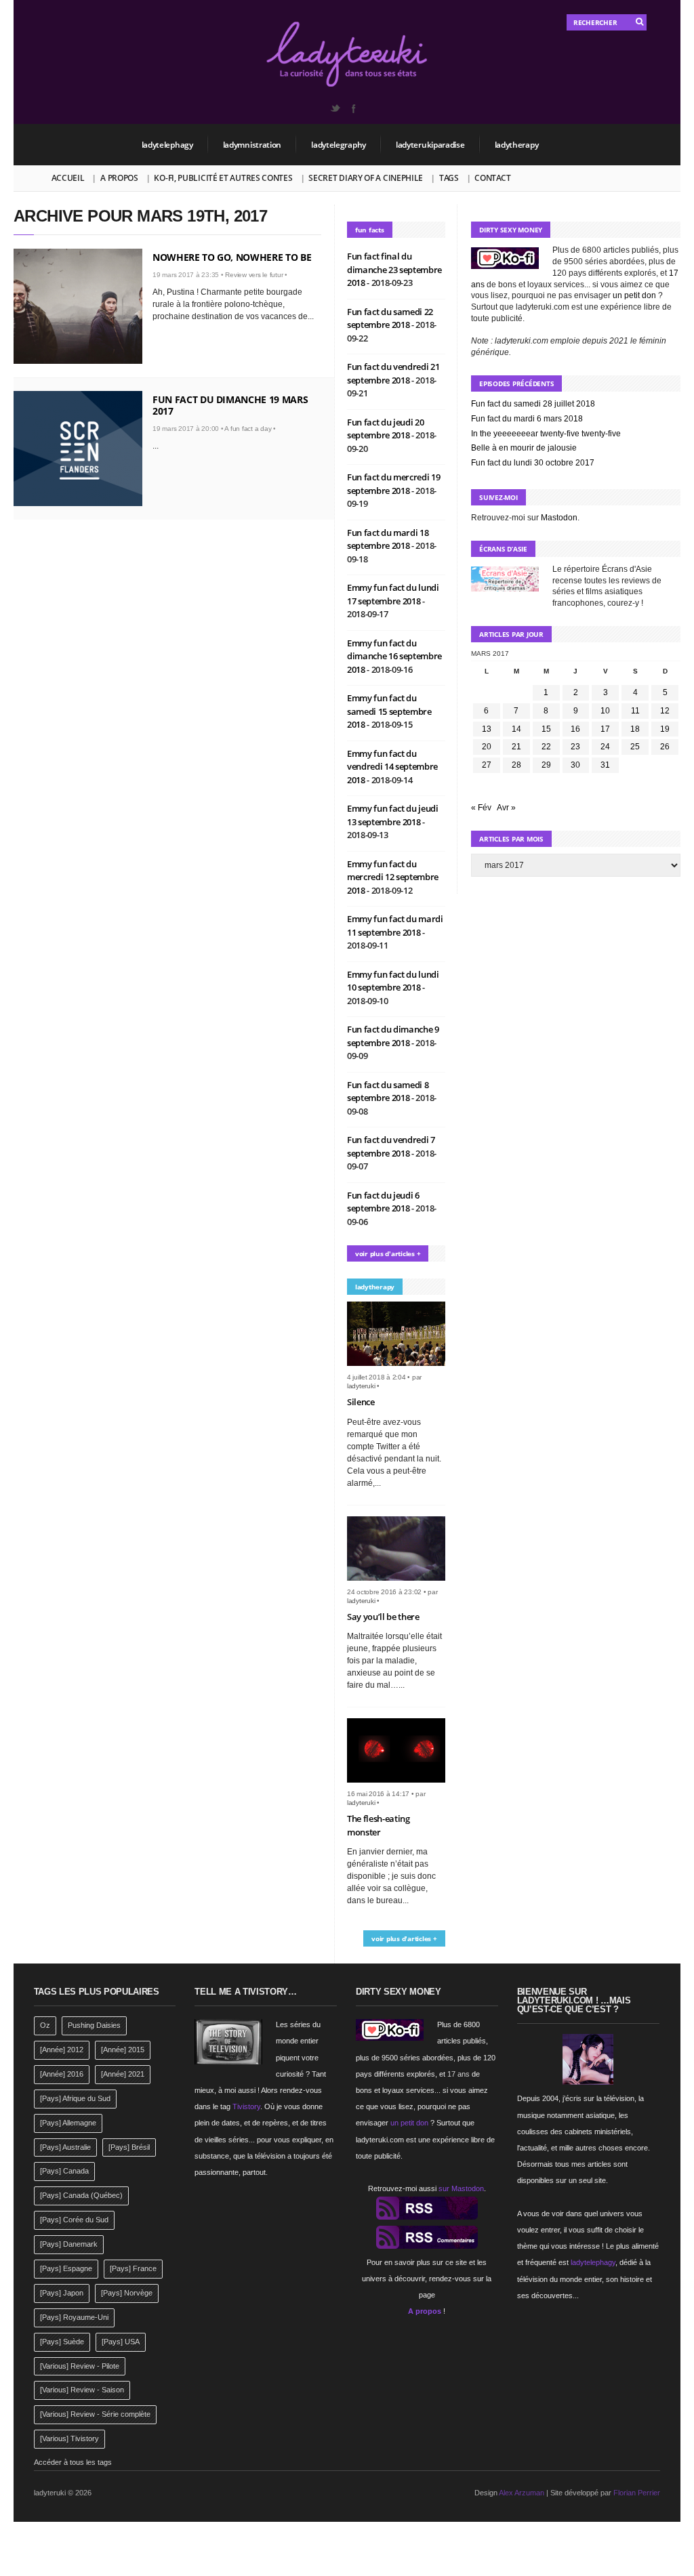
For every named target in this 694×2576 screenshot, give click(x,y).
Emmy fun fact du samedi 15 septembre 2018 (389, 711)
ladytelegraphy (339, 145)
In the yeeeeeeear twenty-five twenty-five (546, 434)
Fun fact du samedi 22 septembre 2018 (390, 318)
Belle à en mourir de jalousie (524, 448)
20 (487, 747)
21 (516, 747)
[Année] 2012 (62, 2050)
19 (665, 729)
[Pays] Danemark (69, 2244)
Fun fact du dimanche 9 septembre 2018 (393, 1036)
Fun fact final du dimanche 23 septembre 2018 (394, 269)
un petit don (634, 295)
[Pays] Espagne (66, 2268)
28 (516, 765)
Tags (449, 178)
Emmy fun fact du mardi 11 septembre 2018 (395, 926)
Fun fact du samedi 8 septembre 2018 (388, 1092)
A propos (119, 178)
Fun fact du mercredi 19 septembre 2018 (394, 484)
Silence (361, 1402)
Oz (45, 2025)
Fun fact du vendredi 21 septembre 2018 (393, 373)
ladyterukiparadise (430, 145)
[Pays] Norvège (127, 2293)
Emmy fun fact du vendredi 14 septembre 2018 (392, 767)
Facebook (353, 108)
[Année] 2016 (62, 2074)
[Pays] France (133, 2268)
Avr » (506, 808)
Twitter (335, 108)
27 (487, 765)
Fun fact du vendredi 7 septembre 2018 (391, 1146)
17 (605, 729)
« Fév (481, 808)
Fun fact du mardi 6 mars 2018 (527, 419)
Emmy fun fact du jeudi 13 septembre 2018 (393, 815)
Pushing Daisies (94, 2025)
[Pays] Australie (65, 2147)
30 (575, 765)
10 (605, 711)
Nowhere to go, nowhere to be (232, 257)
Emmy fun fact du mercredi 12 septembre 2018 (393, 877)
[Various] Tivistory (69, 2438)
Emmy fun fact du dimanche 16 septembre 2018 (394, 656)
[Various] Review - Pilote (80, 2366)
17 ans (458, 2074)
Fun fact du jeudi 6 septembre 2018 (383, 1202)
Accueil (68, 178)
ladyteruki (361, 1386)
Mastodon (559, 518)
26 (665, 747)
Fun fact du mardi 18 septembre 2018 (388, 539)
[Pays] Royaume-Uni (74, 2317)
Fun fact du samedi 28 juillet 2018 (533, 404)
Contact (492, 178)
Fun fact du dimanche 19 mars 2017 (230, 405)
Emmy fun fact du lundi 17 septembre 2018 (393, 594)
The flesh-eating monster (379, 1825)
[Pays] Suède (62, 2342)
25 (635, 747)
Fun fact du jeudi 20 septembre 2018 (386, 429)
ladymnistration (252, 145)
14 (516, 729)
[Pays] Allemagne (68, 2123)
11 (635, 711)
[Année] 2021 (123, 2074)
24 (605, 747)
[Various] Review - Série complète (95, 2414)
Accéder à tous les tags (73, 2462)
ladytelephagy (167, 145)
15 (546, 729)
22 (546, 747)
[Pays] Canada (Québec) (81, 2195)
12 (665, 711)
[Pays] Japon (62, 2293)
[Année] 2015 (123, 2050)
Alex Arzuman (522, 2493)
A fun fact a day (248, 429)
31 (605, 765)
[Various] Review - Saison (82, 2390)
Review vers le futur (254, 275)
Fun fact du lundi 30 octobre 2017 (533, 463)
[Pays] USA (121, 2342)
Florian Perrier (637, 2493)
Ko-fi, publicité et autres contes (223, 178)
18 (635, 729)
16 (575, 729)
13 (487, 729)
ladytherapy (517, 145)
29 (546, 765)
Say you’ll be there (383, 1617)
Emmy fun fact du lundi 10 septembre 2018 (393, 981)
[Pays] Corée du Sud (74, 2220)
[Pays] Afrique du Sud (75, 2098)
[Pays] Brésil (129, 2147)
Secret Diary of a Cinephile (366, 178)
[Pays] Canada (64, 2171)
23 (575, 747)
